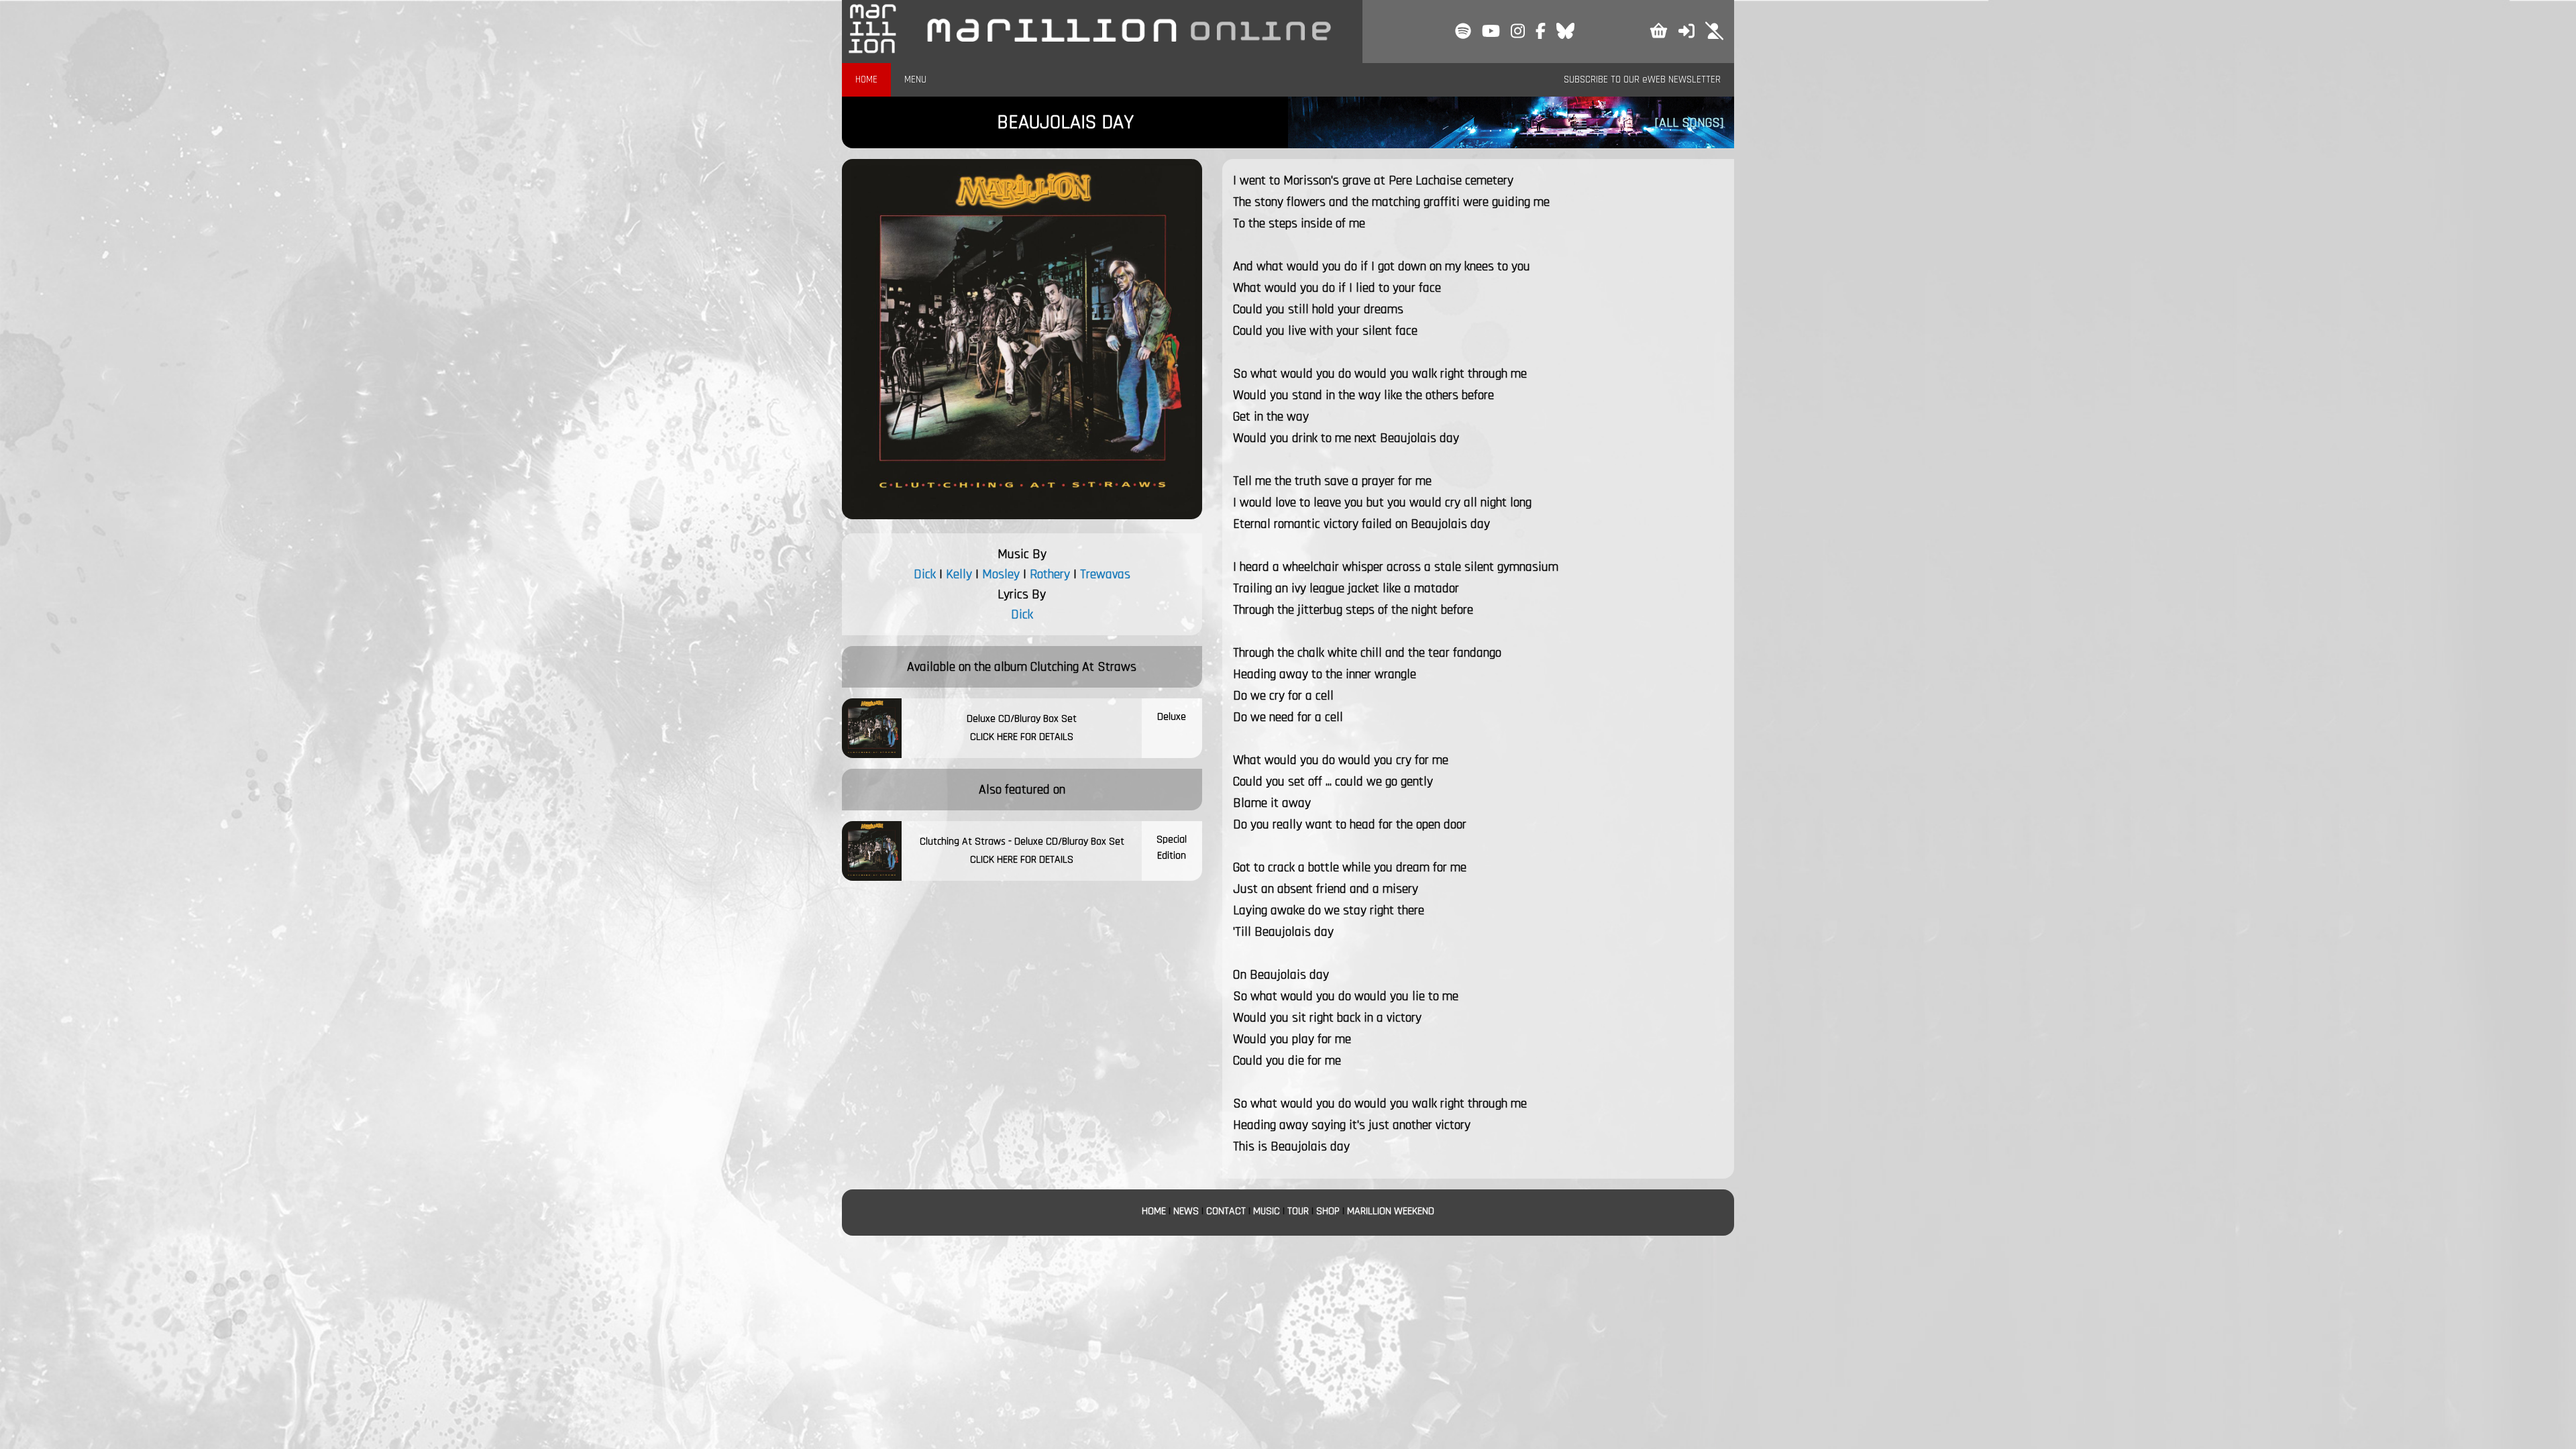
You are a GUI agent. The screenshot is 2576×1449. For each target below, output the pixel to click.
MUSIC (1267, 1211)
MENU (915, 79)
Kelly (959, 574)
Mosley (1001, 574)
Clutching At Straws (1083, 667)
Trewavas (1105, 574)
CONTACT (1226, 1211)
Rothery (1050, 574)
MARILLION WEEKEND (1391, 1211)
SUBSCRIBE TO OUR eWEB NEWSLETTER (1642, 79)
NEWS (1186, 1211)
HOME (866, 79)
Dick (925, 574)
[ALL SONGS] (1689, 123)
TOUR (1298, 1211)
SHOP (1328, 1211)
